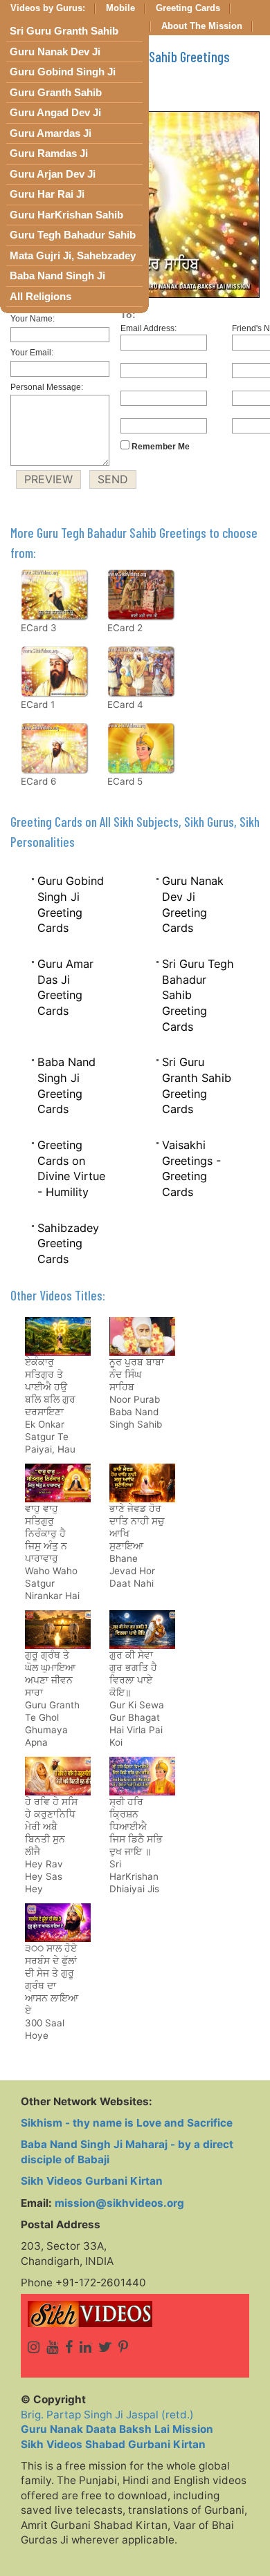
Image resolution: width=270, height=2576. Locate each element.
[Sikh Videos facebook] (69, 2347)
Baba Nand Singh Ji (57, 276)
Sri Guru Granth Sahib (64, 31)
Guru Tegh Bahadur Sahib (73, 235)
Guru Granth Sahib (56, 93)
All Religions (40, 297)
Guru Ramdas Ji (49, 153)
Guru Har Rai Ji (47, 194)
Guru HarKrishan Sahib (66, 215)
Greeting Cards (188, 8)
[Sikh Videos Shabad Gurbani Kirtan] (135, 2314)
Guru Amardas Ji (51, 133)
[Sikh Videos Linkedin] (85, 2347)
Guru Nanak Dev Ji (55, 52)
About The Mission (202, 26)
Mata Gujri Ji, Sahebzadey (73, 256)
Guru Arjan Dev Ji (53, 174)
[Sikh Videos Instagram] (34, 2347)
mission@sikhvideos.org (119, 2203)
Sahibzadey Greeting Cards (68, 1243)
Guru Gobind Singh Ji (63, 72)
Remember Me (160, 447)
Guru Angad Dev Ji (55, 113)
